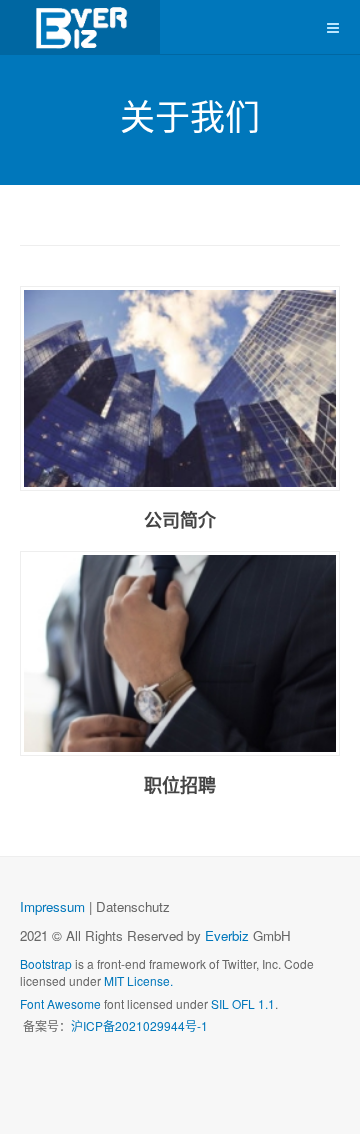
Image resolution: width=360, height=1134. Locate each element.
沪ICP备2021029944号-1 (139, 1025)
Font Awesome (60, 1003)
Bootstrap (46, 963)
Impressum (52, 906)
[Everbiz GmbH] (80, 27)
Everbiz (227, 935)
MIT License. (138, 980)
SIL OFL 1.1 (243, 1003)
